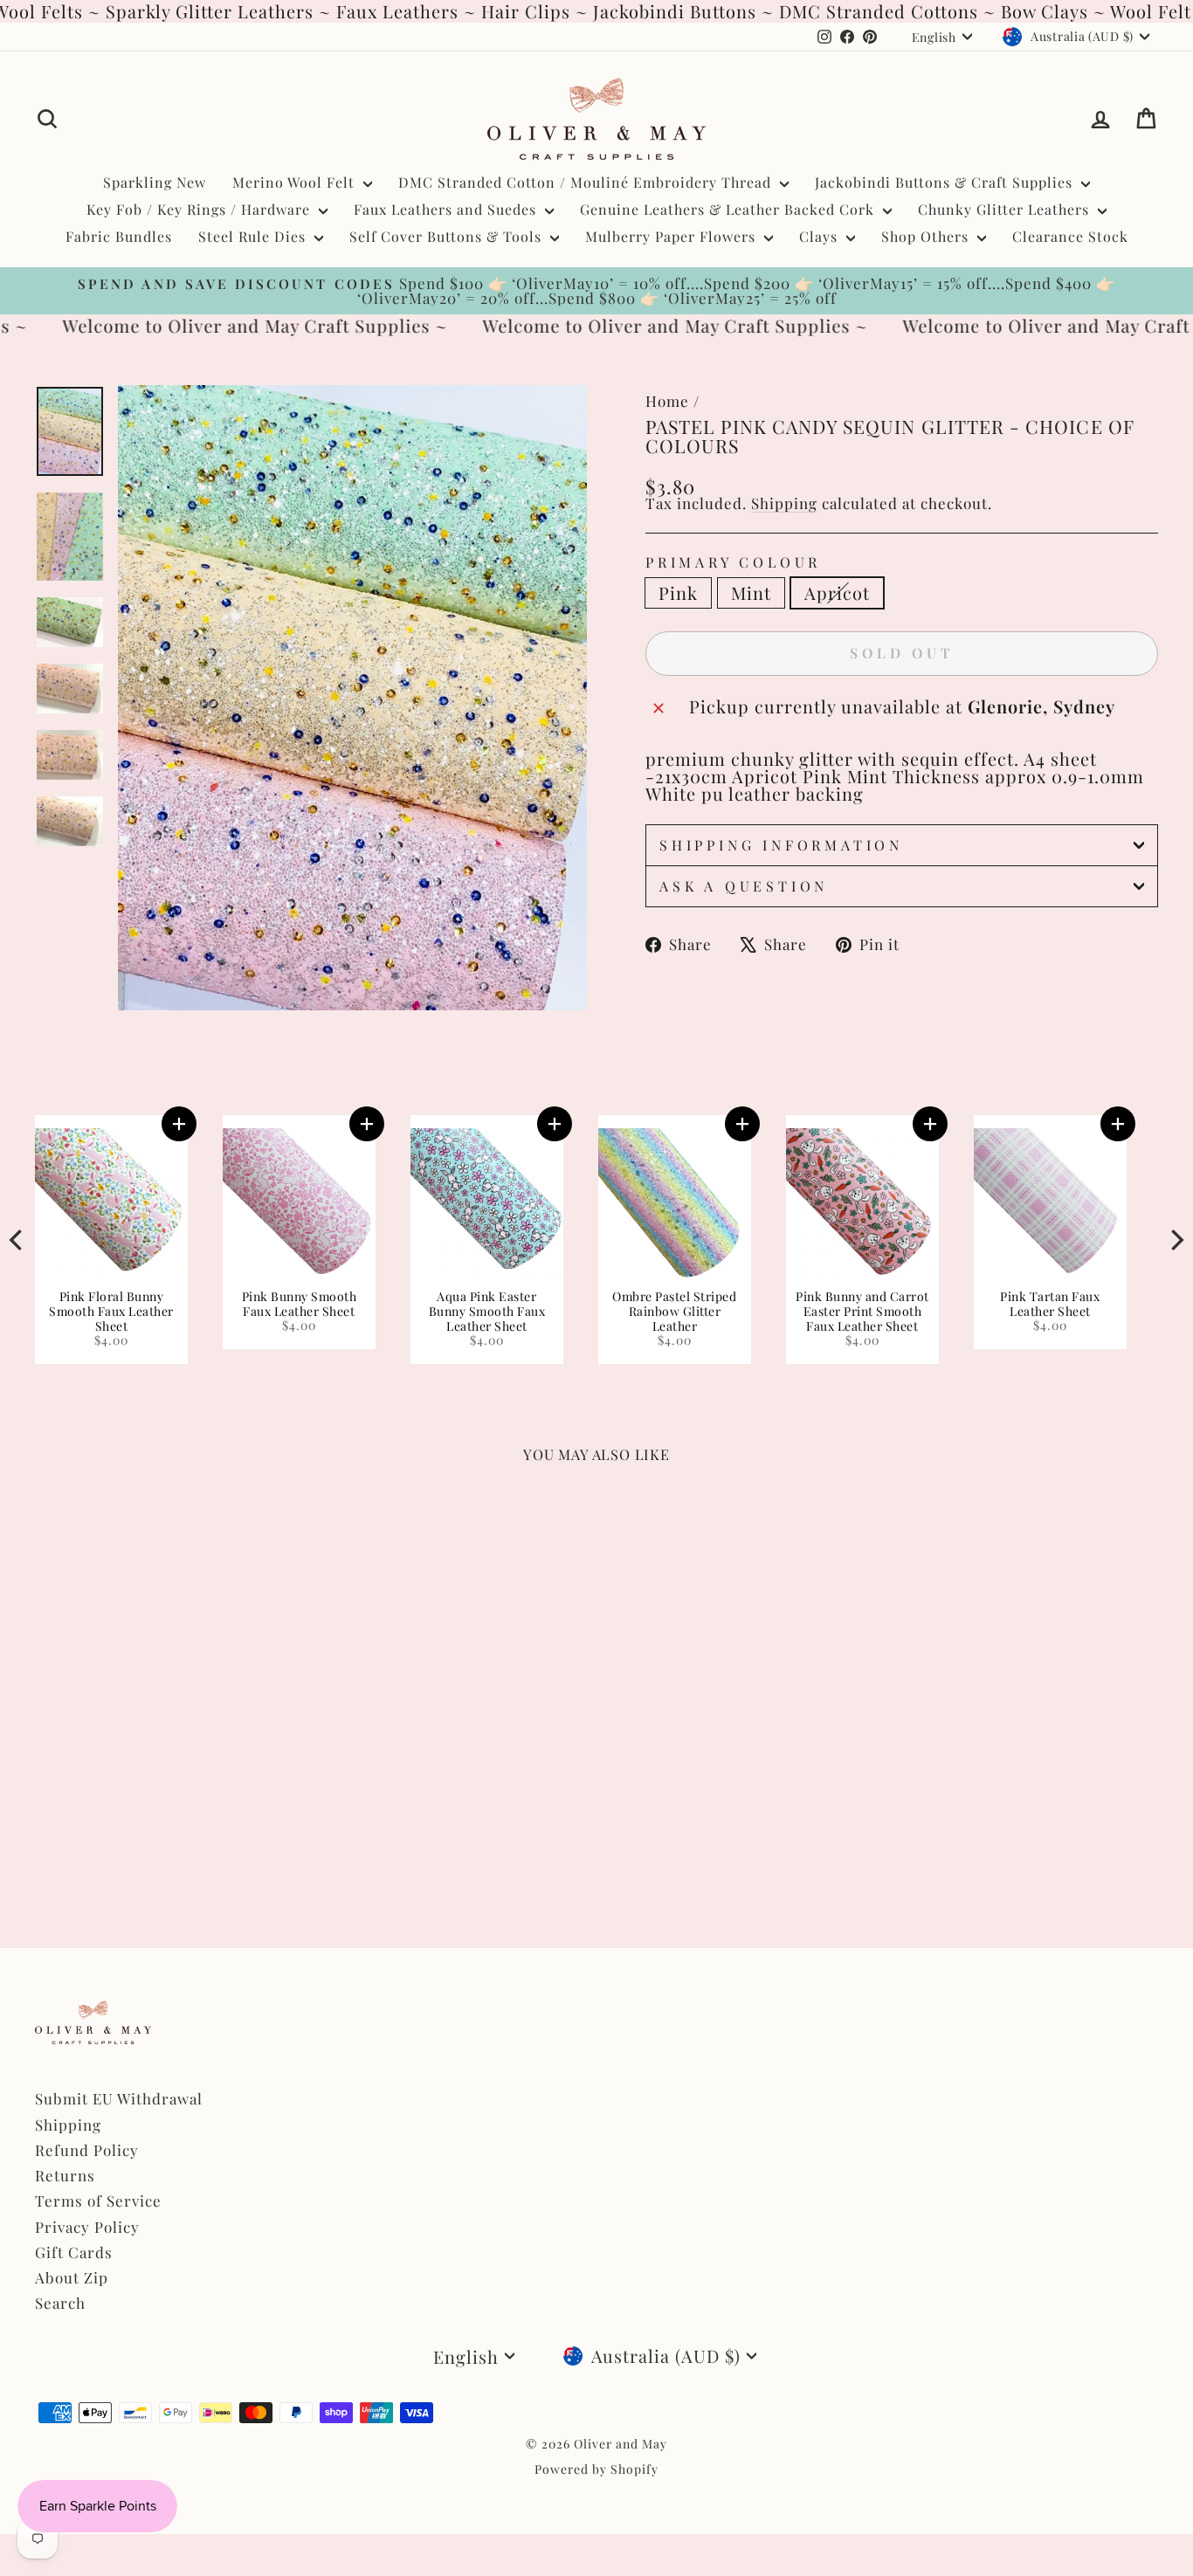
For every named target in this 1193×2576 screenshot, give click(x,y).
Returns (65, 2175)
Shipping (784, 503)
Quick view (168, 1752)
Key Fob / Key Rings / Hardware (200, 209)
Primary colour (733, 562)
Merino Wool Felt (296, 182)
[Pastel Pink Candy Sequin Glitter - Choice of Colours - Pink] (47, 1845)
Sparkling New (155, 182)
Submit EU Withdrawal (119, 2098)
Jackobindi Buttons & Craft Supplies (946, 182)
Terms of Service (98, 2201)
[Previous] (17, 1239)
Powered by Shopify (596, 2469)
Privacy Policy (87, 2227)
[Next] (1176, 1239)
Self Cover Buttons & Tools (448, 236)
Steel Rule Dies (254, 236)
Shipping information (781, 845)
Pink (678, 592)
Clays (821, 236)
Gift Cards (74, 2252)
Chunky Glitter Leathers (1006, 209)
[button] (996, 1124)
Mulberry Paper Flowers (672, 236)
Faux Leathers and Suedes (447, 209)
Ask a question (744, 886)
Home (667, 401)
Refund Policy (87, 2150)
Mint (751, 592)
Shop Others (927, 236)
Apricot (837, 592)
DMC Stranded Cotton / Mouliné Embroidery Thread (587, 182)
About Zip (72, 2277)
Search (60, 2303)
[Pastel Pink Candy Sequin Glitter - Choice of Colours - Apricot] (94, 1845)
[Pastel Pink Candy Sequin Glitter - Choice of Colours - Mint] (70, 1845)
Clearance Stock (1070, 236)
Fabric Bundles (119, 236)
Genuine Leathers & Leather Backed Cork (729, 209)
